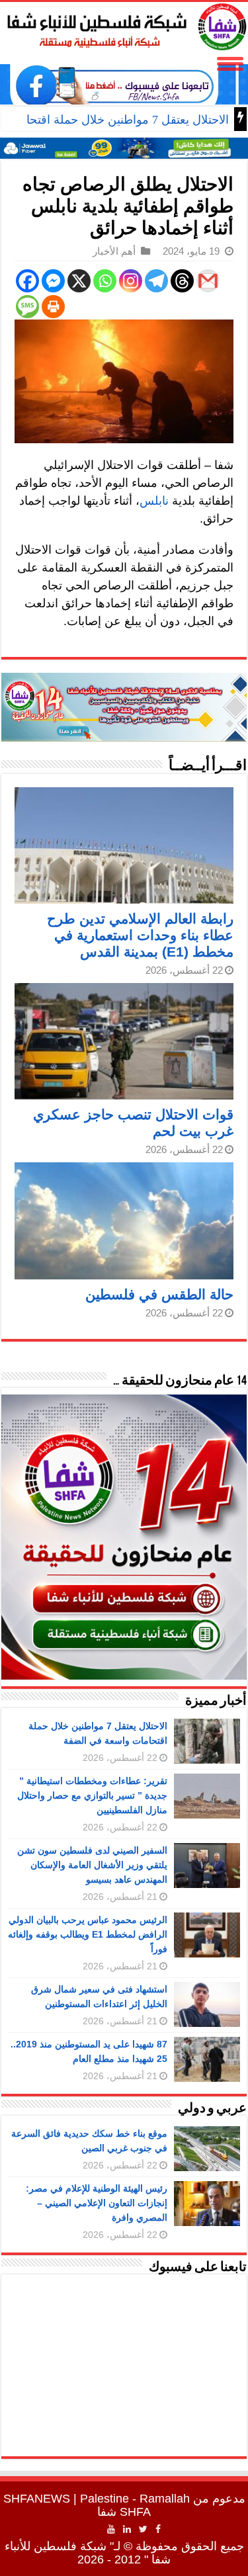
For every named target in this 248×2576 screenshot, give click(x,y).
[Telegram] (156, 281)
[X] (79, 281)
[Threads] (182, 281)
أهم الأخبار (114, 251)
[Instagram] (131, 281)
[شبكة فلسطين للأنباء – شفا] (124, 24)
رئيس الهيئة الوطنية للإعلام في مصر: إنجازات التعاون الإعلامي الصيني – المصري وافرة (97, 2203)
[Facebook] (27, 281)
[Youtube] (111, 2529)
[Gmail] (208, 281)
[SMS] (27, 307)
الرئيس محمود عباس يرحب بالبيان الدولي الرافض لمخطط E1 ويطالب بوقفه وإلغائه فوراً (88, 1934)
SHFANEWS (37, 2499)
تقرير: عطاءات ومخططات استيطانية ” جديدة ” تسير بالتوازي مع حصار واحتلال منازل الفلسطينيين (92, 1795)
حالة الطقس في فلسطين (159, 1294)
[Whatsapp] (105, 281)
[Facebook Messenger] (53, 281)
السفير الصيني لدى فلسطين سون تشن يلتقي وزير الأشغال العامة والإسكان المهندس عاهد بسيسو (92, 1865)
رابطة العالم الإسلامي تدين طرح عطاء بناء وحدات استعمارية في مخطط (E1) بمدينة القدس (140, 935)
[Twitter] (143, 2529)
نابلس (154, 501)
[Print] (53, 307)
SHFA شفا (124, 2512)
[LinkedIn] (127, 2529)
